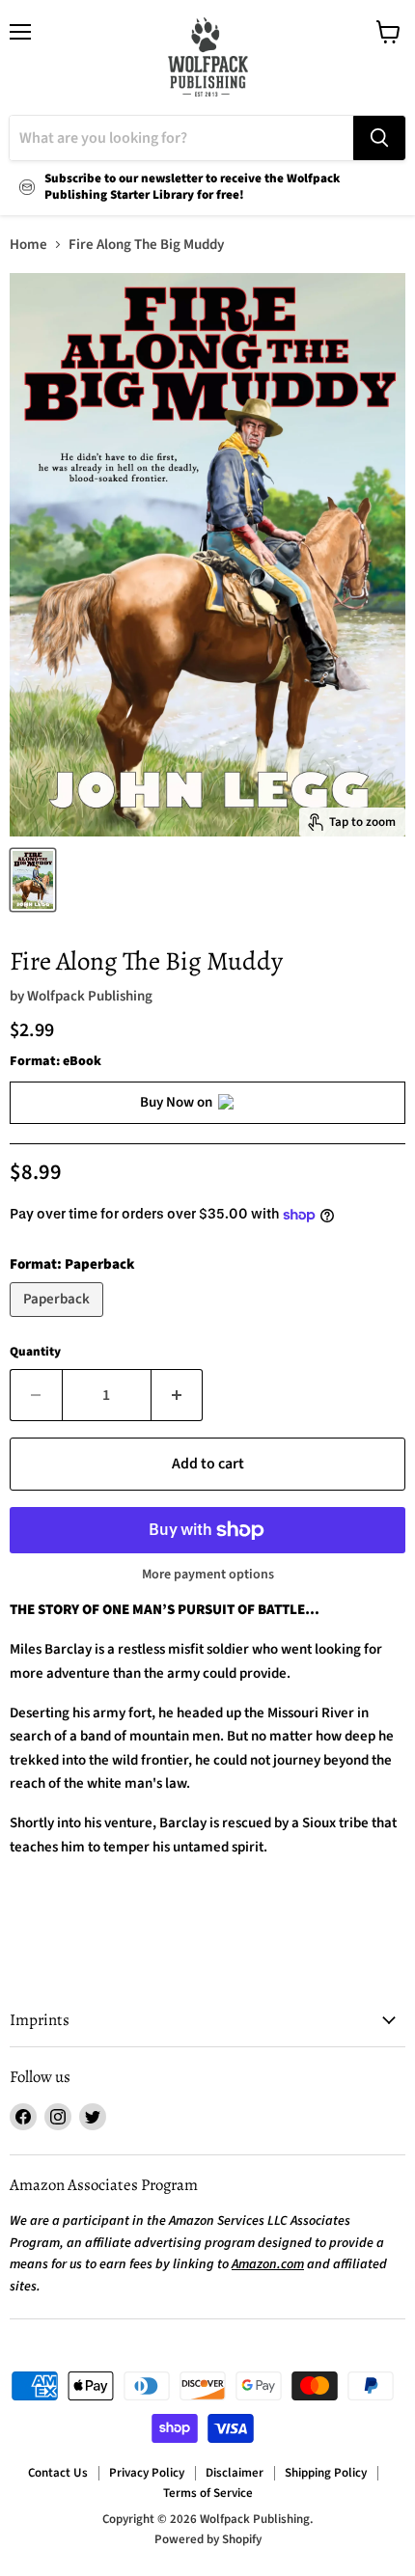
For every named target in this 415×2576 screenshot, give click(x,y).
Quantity (35, 1352)
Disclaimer (235, 2473)
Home (28, 245)
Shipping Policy (326, 2473)
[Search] (379, 138)
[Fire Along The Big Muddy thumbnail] (33, 880)
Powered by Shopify (208, 2539)
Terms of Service (208, 2493)
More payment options (208, 1575)
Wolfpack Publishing (90, 996)
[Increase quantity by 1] (178, 1395)
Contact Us (58, 2473)
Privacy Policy (147, 2473)
